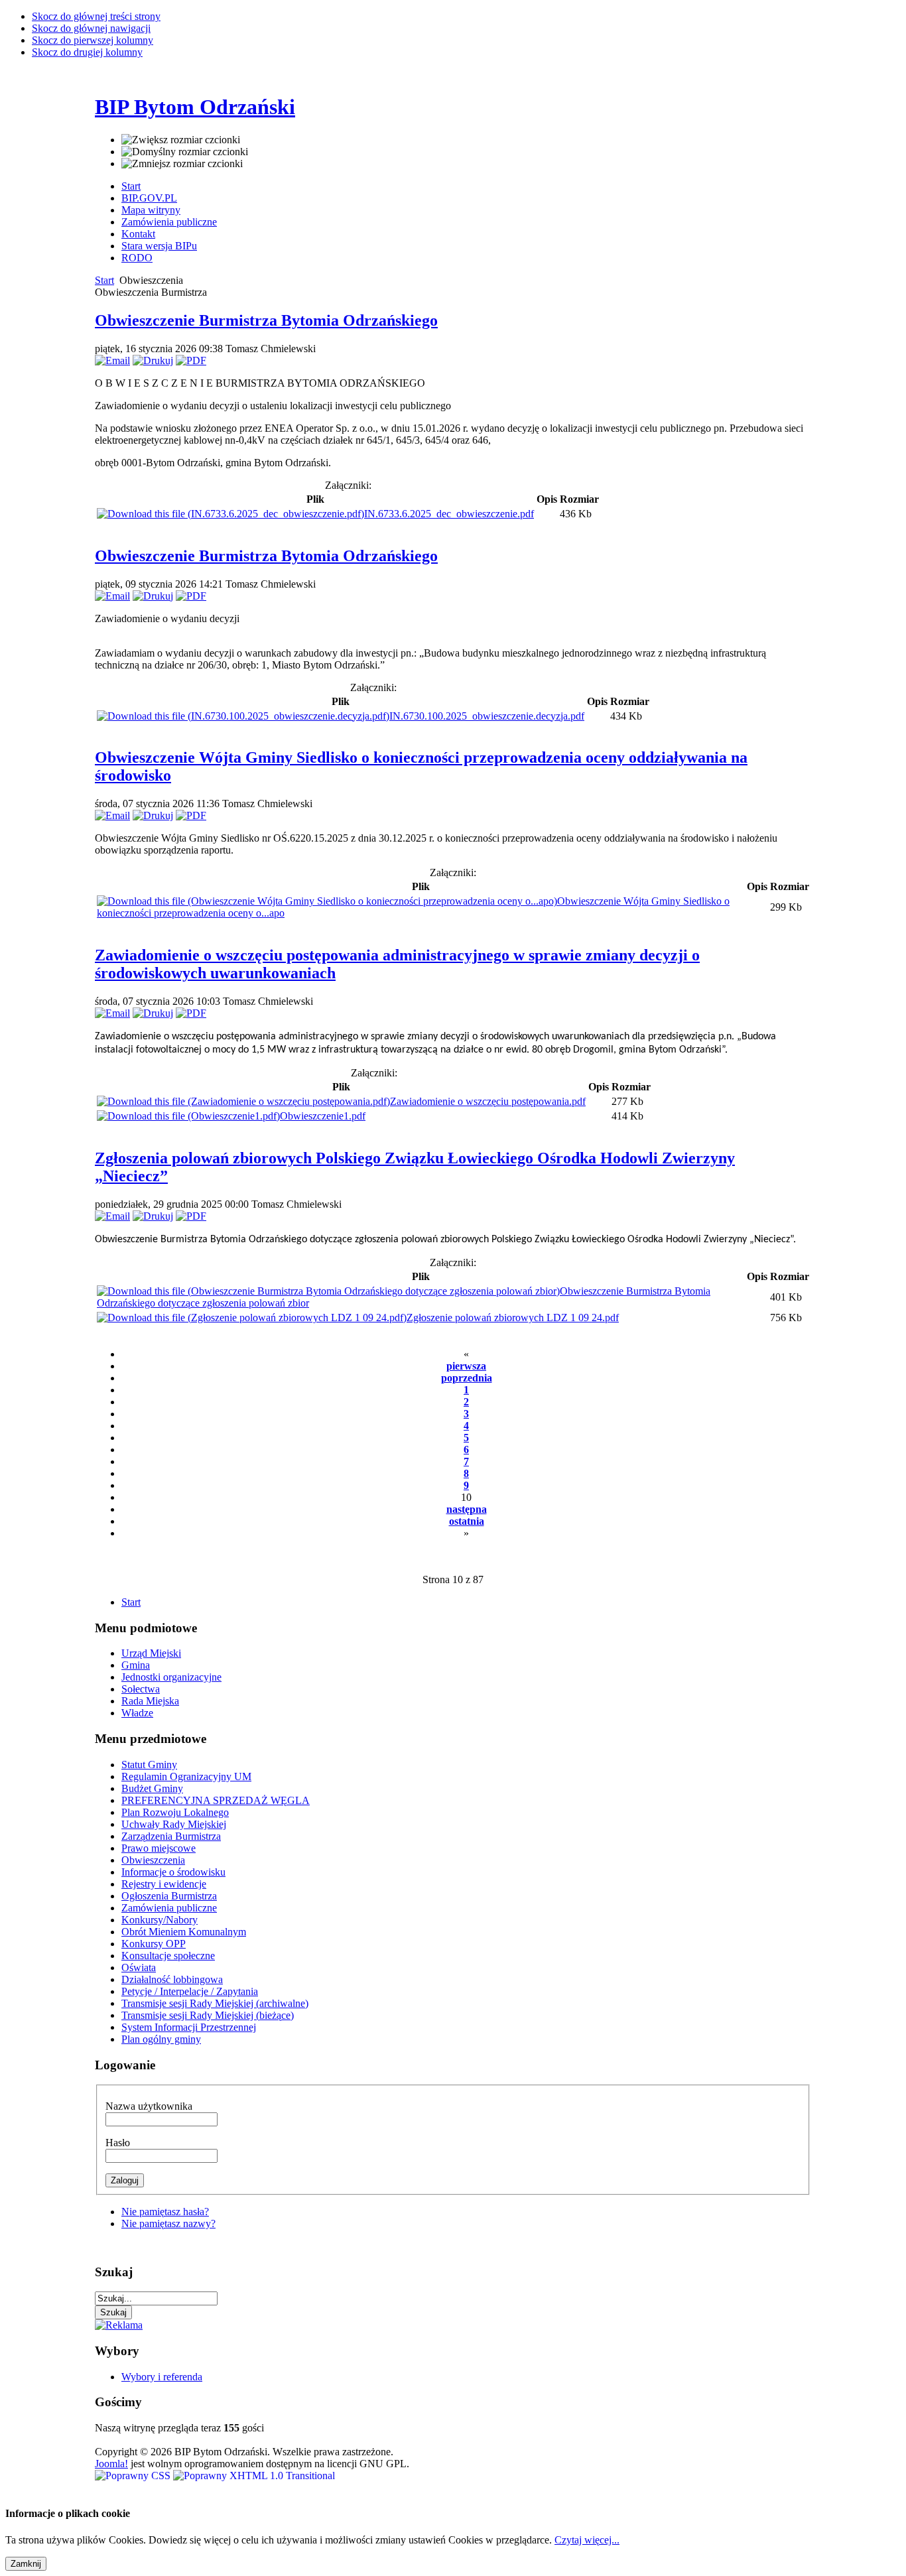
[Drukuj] (153, 360)
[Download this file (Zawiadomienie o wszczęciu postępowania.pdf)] (243, 1101)
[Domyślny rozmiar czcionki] (185, 152)
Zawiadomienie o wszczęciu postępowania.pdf (488, 1101)
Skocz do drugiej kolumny (87, 52)
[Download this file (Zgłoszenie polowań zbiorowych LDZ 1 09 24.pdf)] (252, 1318)
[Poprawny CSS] (134, 2476)
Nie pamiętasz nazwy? (168, 2223)
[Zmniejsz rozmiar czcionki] (182, 164)
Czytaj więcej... (587, 2540)
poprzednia (467, 1378)
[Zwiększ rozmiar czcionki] (181, 140)
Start (104, 280)
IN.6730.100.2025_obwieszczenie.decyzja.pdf (487, 716)
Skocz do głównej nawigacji (91, 28)
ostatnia (467, 1521)
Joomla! (111, 2464)
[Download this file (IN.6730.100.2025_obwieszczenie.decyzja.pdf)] (243, 716)
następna (467, 1509)
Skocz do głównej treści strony (96, 16)
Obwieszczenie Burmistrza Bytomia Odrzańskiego (266, 320)
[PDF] (191, 360)
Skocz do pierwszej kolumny (93, 40)
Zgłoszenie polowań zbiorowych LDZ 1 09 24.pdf (513, 1318)
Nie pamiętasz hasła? (165, 2212)
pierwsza (466, 1366)
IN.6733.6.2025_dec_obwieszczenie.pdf (449, 514)
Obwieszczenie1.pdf (323, 1116)
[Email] (112, 360)
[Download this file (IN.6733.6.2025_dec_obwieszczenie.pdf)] (230, 514)
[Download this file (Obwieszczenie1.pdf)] (188, 1116)
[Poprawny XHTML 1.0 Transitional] (254, 2476)
